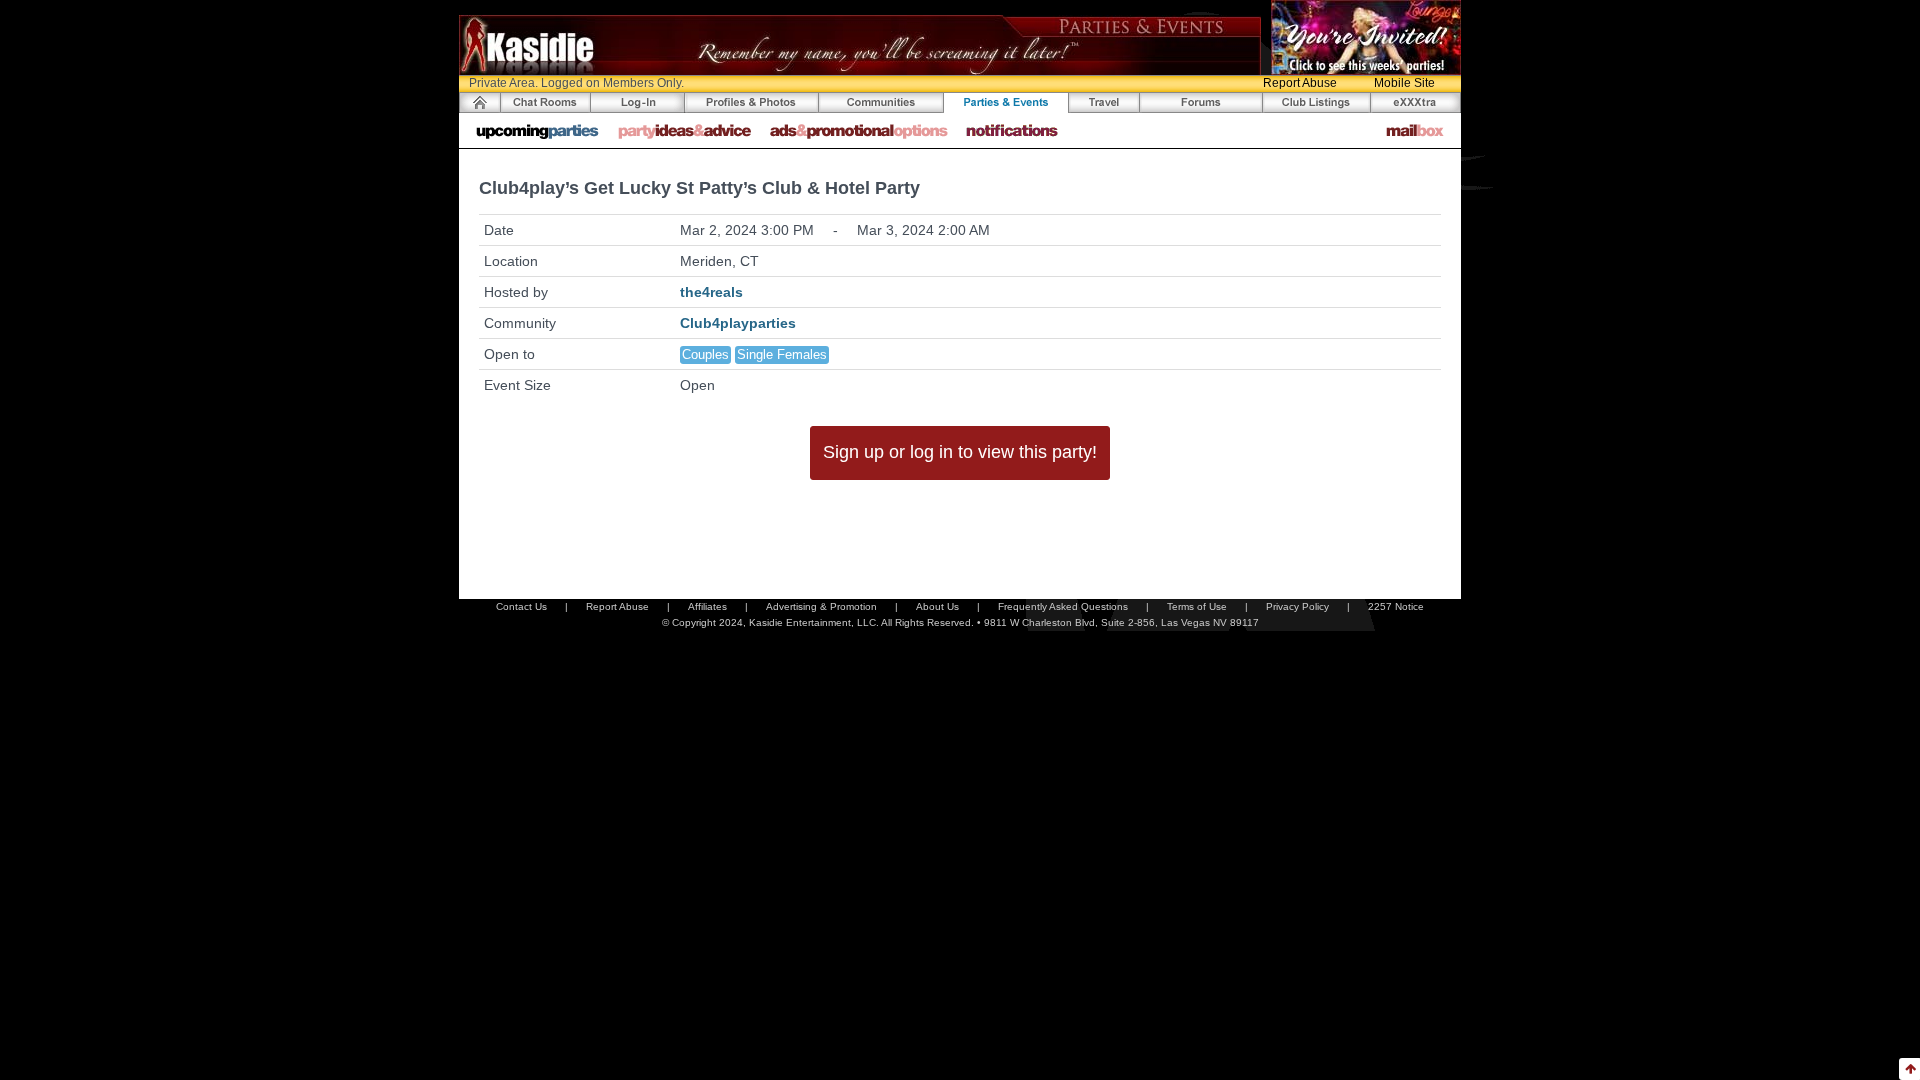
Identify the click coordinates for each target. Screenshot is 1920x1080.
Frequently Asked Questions (1063, 606)
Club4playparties (738, 323)
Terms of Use (1197, 606)
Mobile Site (1404, 83)
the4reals (711, 292)
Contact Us (521, 606)
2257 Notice (1396, 606)
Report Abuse (1300, 83)
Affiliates (707, 606)
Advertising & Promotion (821, 606)
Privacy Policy (1297, 606)
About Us (937, 606)
